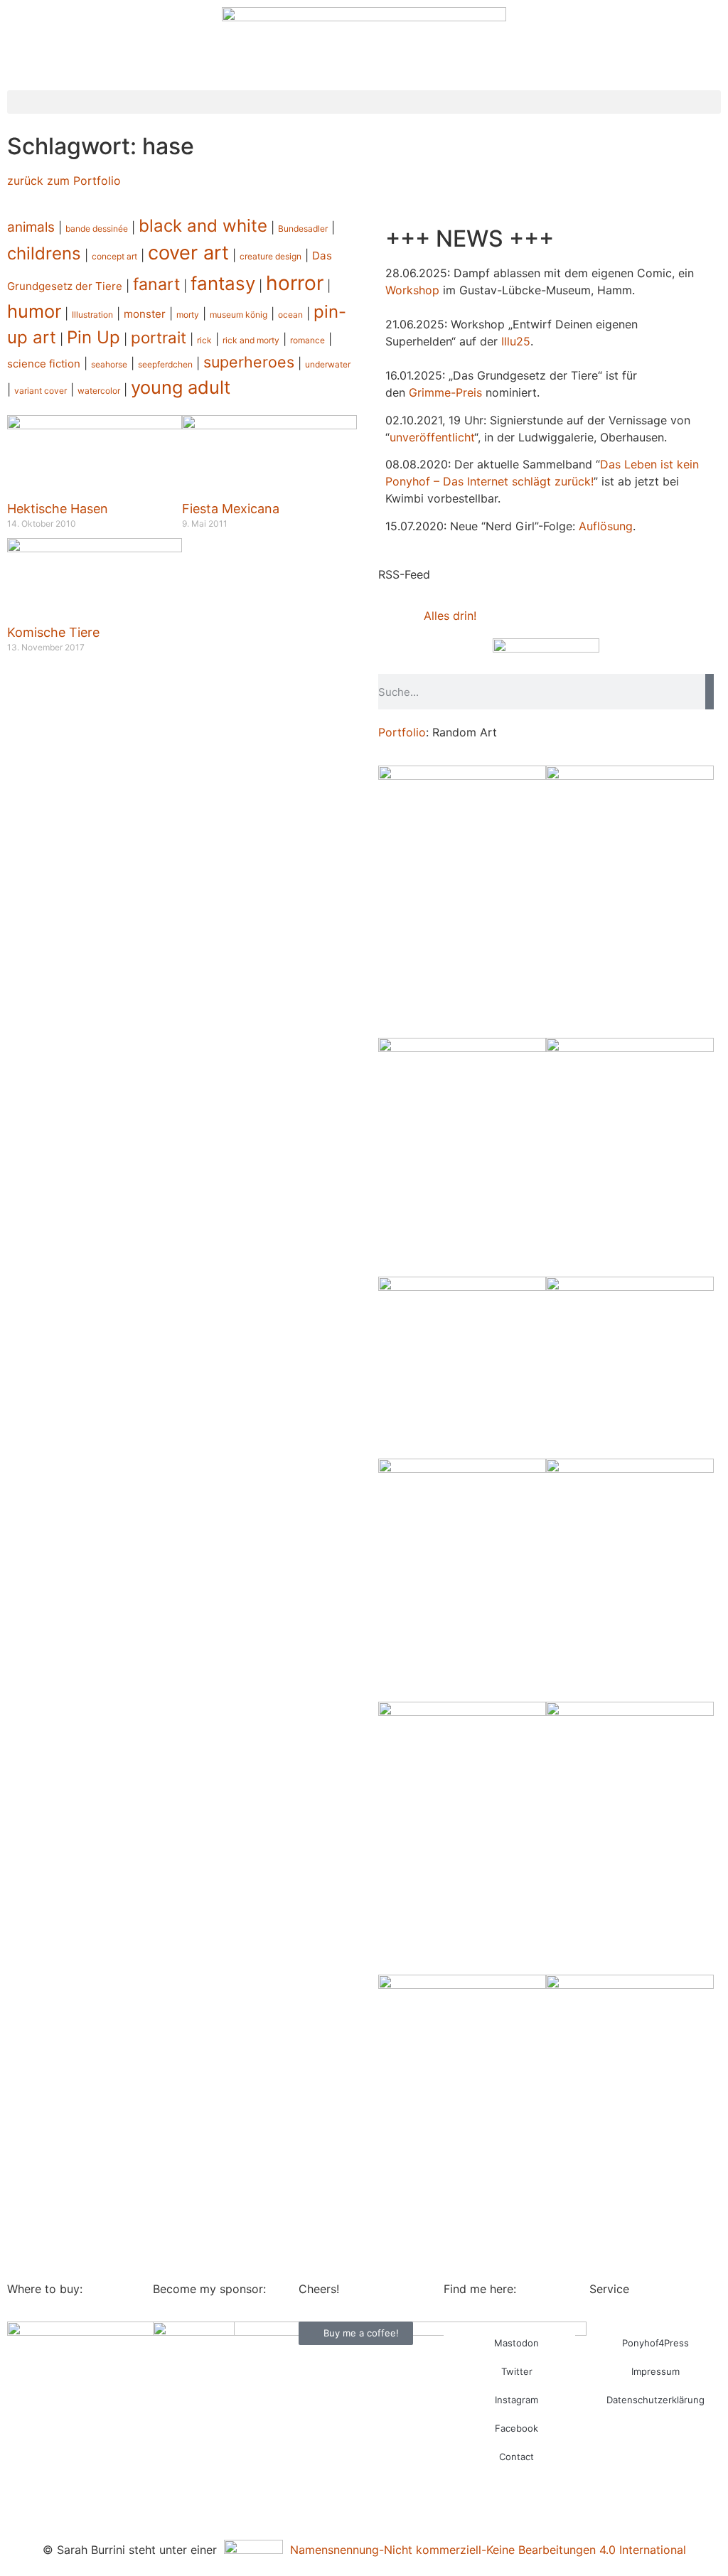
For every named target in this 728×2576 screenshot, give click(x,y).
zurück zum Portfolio (64, 181)
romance (307, 340)
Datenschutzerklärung (655, 2400)
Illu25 (516, 341)
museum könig (239, 315)
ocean (290, 315)
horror (295, 283)
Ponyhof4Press (655, 2343)
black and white (203, 226)
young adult (181, 387)
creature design (271, 256)
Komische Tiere (53, 632)
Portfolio (402, 732)
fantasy (223, 283)
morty (188, 315)
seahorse (109, 364)
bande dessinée (97, 229)
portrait (159, 337)
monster (145, 314)
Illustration (92, 315)
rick (204, 340)
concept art (114, 256)
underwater (328, 364)
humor (34, 311)
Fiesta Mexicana (231, 509)
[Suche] (710, 692)
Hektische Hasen (58, 509)
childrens (44, 253)
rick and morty (251, 340)
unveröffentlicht (432, 437)
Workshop (412, 290)
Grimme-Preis (445, 392)
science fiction (44, 364)
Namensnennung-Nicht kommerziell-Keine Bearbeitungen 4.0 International (485, 2550)
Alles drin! (450, 616)
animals (31, 227)
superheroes (249, 362)
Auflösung (606, 526)
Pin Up (93, 337)
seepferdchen (165, 364)
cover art (188, 253)
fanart (156, 284)
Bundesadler (303, 229)
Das (610, 464)
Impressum (655, 2371)
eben (644, 464)
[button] (364, 102)
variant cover (41, 391)
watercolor (99, 391)
